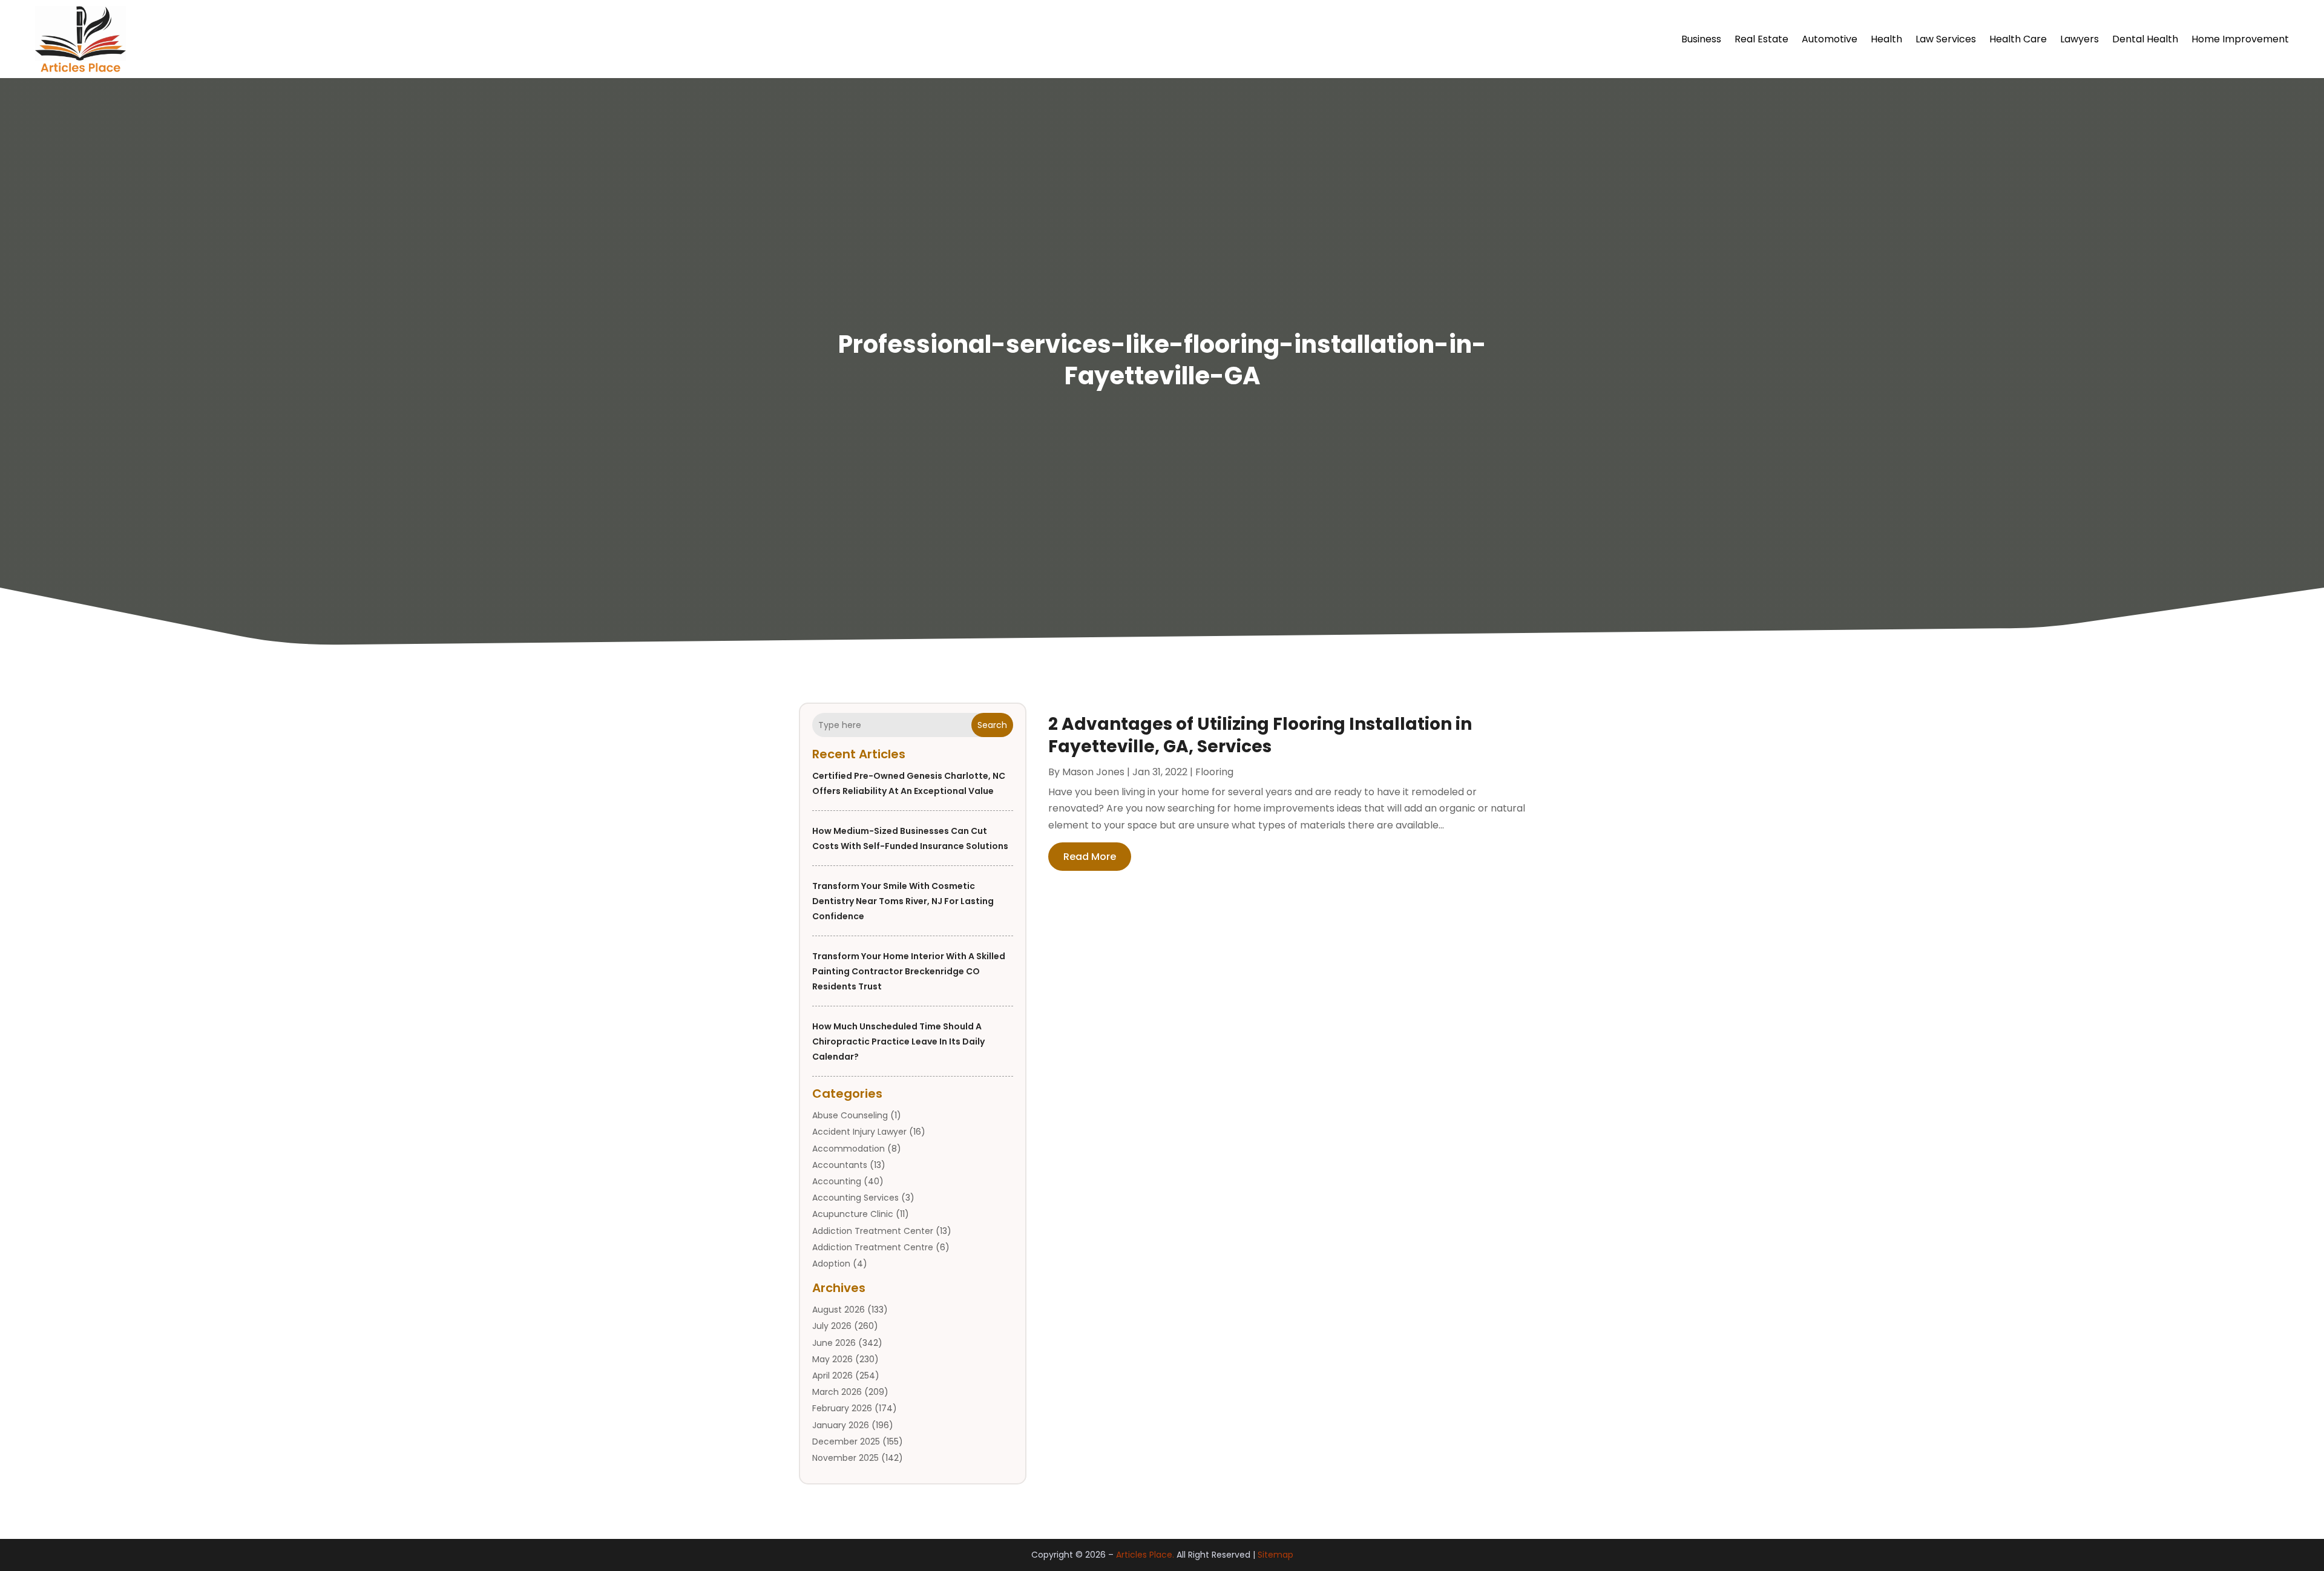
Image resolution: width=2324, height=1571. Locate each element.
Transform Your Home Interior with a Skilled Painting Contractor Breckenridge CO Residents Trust (909, 971)
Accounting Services (855, 1198)
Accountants (840, 1165)
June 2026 (834, 1343)
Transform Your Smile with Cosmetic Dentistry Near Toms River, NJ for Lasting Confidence (903, 901)
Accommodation (849, 1149)
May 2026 (832, 1359)
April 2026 (832, 1376)
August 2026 (839, 1310)
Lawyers (2079, 39)
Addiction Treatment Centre (873, 1247)
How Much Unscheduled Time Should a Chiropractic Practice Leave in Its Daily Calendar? (898, 1041)
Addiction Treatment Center (873, 1231)
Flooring (1214, 772)
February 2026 (842, 1408)
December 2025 (846, 1441)
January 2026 (841, 1425)
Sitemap (1275, 1555)
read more (1090, 857)
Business (1701, 39)
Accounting (837, 1181)
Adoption (831, 1264)
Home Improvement (2240, 39)
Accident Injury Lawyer (859, 1132)
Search (992, 725)
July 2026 (832, 1326)
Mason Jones (1093, 772)
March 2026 (837, 1392)
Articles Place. (1145, 1555)
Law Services (1946, 39)
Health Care (2018, 39)
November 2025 (845, 1458)
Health (1886, 39)
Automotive (1830, 39)
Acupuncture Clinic (853, 1214)
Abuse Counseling (850, 1115)
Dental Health (2145, 39)
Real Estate (1761, 39)
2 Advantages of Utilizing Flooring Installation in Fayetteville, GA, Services (1260, 735)
